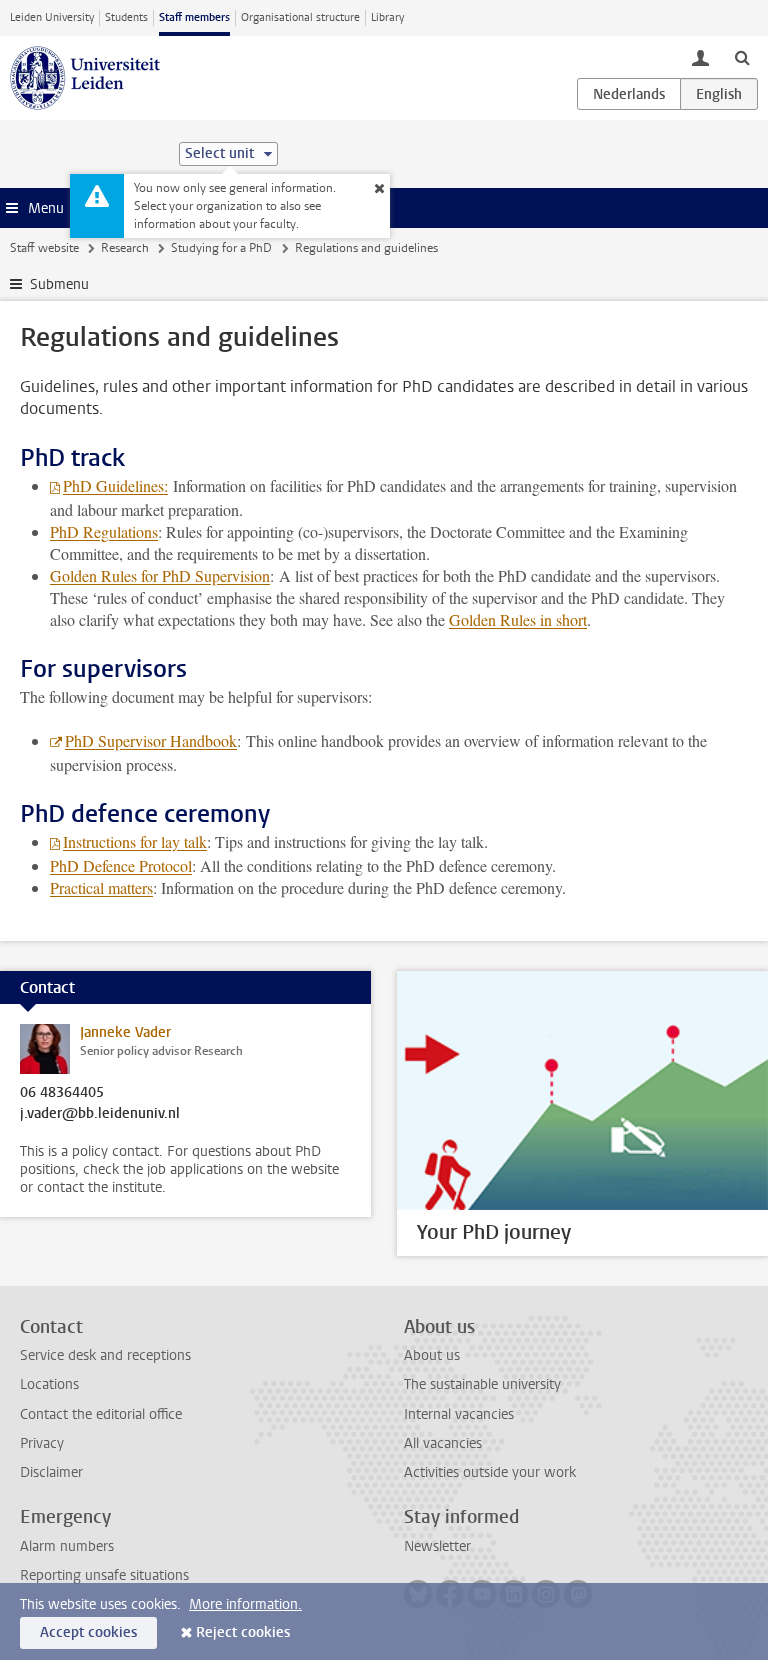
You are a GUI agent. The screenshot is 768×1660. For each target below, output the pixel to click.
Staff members (194, 17)
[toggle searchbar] (742, 57)
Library (387, 17)
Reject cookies (243, 1632)
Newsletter (437, 1546)
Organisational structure (300, 17)
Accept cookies (88, 1632)
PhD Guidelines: (115, 485)
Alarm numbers (67, 1546)
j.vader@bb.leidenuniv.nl (100, 1114)
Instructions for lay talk (135, 841)
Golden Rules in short (518, 619)
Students (126, 17)
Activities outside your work (490, 1472)
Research (125, 248)
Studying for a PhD (221, 248)
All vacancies (443, 1443)
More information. (245, 1604)
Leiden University (52, 17)
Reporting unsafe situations (104, 1575)
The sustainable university (482, 1384)
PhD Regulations (104, 531)
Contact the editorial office (101, 1414)
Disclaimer (51, 1472)
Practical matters (101, 887)
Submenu (59, 284)
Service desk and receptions (105, 1355)
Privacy (42, 1443)
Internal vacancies (459, 1414)
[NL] (629, 94)
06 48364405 (62, 1093)
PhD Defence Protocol (121, 865)
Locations (49, 1384)
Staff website (44, 248)
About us (432, 1355)
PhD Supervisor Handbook (151, 740)
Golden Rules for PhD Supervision (160, 575)
